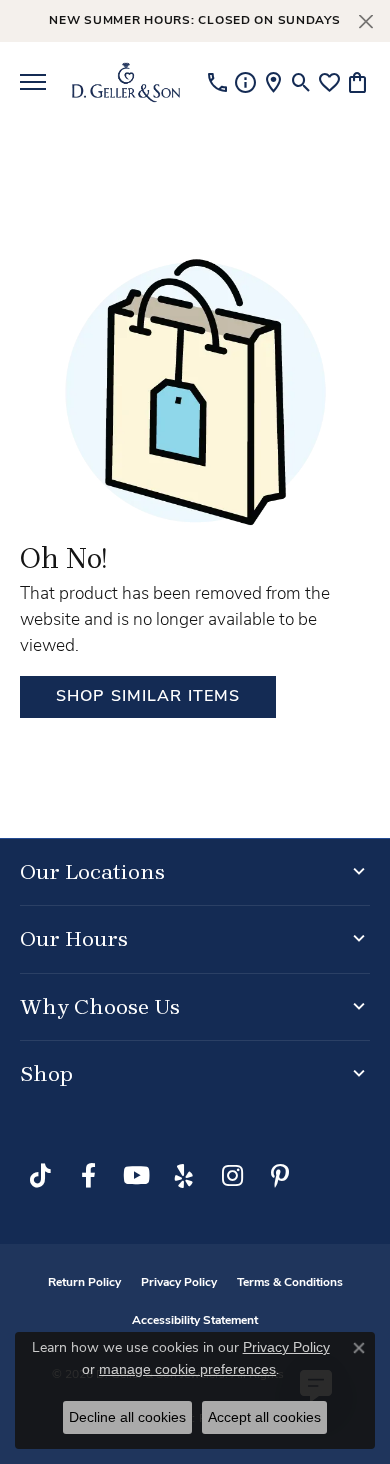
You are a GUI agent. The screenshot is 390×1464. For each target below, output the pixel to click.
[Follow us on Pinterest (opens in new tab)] (280, 1176)
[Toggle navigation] (33, 82)
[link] (217, 82)
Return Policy (84, 1283)
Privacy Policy (179, 1283)
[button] (301, 82)
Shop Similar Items (148, 697)
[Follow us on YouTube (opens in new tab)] (136, 1176)
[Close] (365, 21)
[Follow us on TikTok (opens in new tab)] (40, 1176)
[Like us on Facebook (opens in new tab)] (88, 1176)
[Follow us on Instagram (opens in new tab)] (232, 1176)
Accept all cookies (264, 1417)
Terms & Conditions (290, 1283)
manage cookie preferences (187, 1369)
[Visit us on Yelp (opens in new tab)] (184, 1176)
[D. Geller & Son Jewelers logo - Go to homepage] (126, 82)
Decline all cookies (127, 1417)
